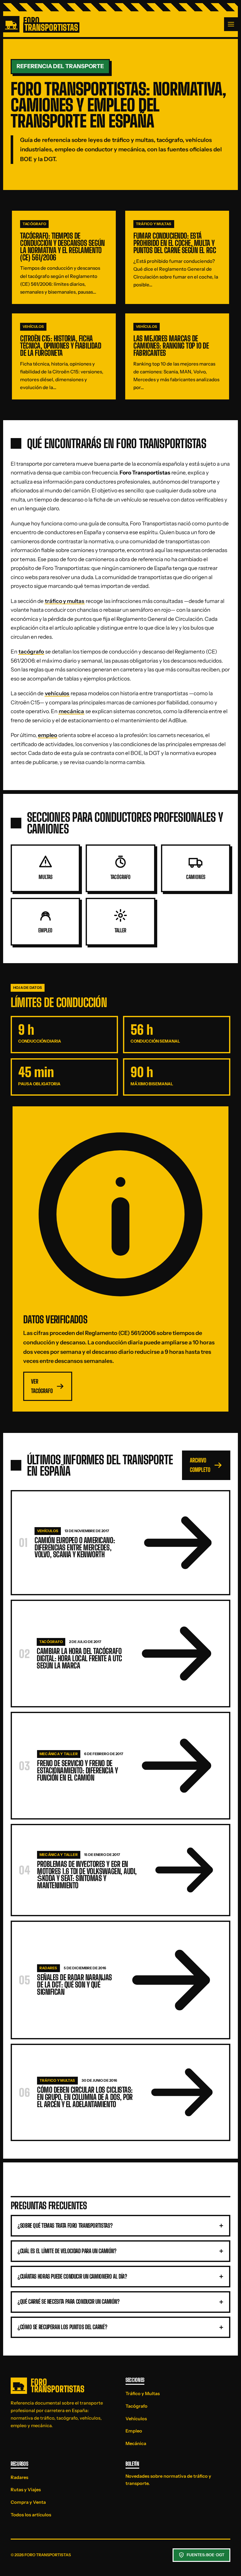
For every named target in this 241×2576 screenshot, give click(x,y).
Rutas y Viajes (26, 2490)
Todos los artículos (31, 2515)
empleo (48, 735)
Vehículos (136, 2419)
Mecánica (136, 2443)
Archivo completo (200, 1465)
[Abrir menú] (231, 24)
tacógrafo (31, 651)
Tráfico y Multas (143, 2394)
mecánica (71, 711)
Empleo (134, 2431)
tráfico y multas (65, 601)
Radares (19, 2477)
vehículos (57, 693)
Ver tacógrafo (42, 1386)
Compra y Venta (28, 2502)
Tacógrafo (137, 2406)
